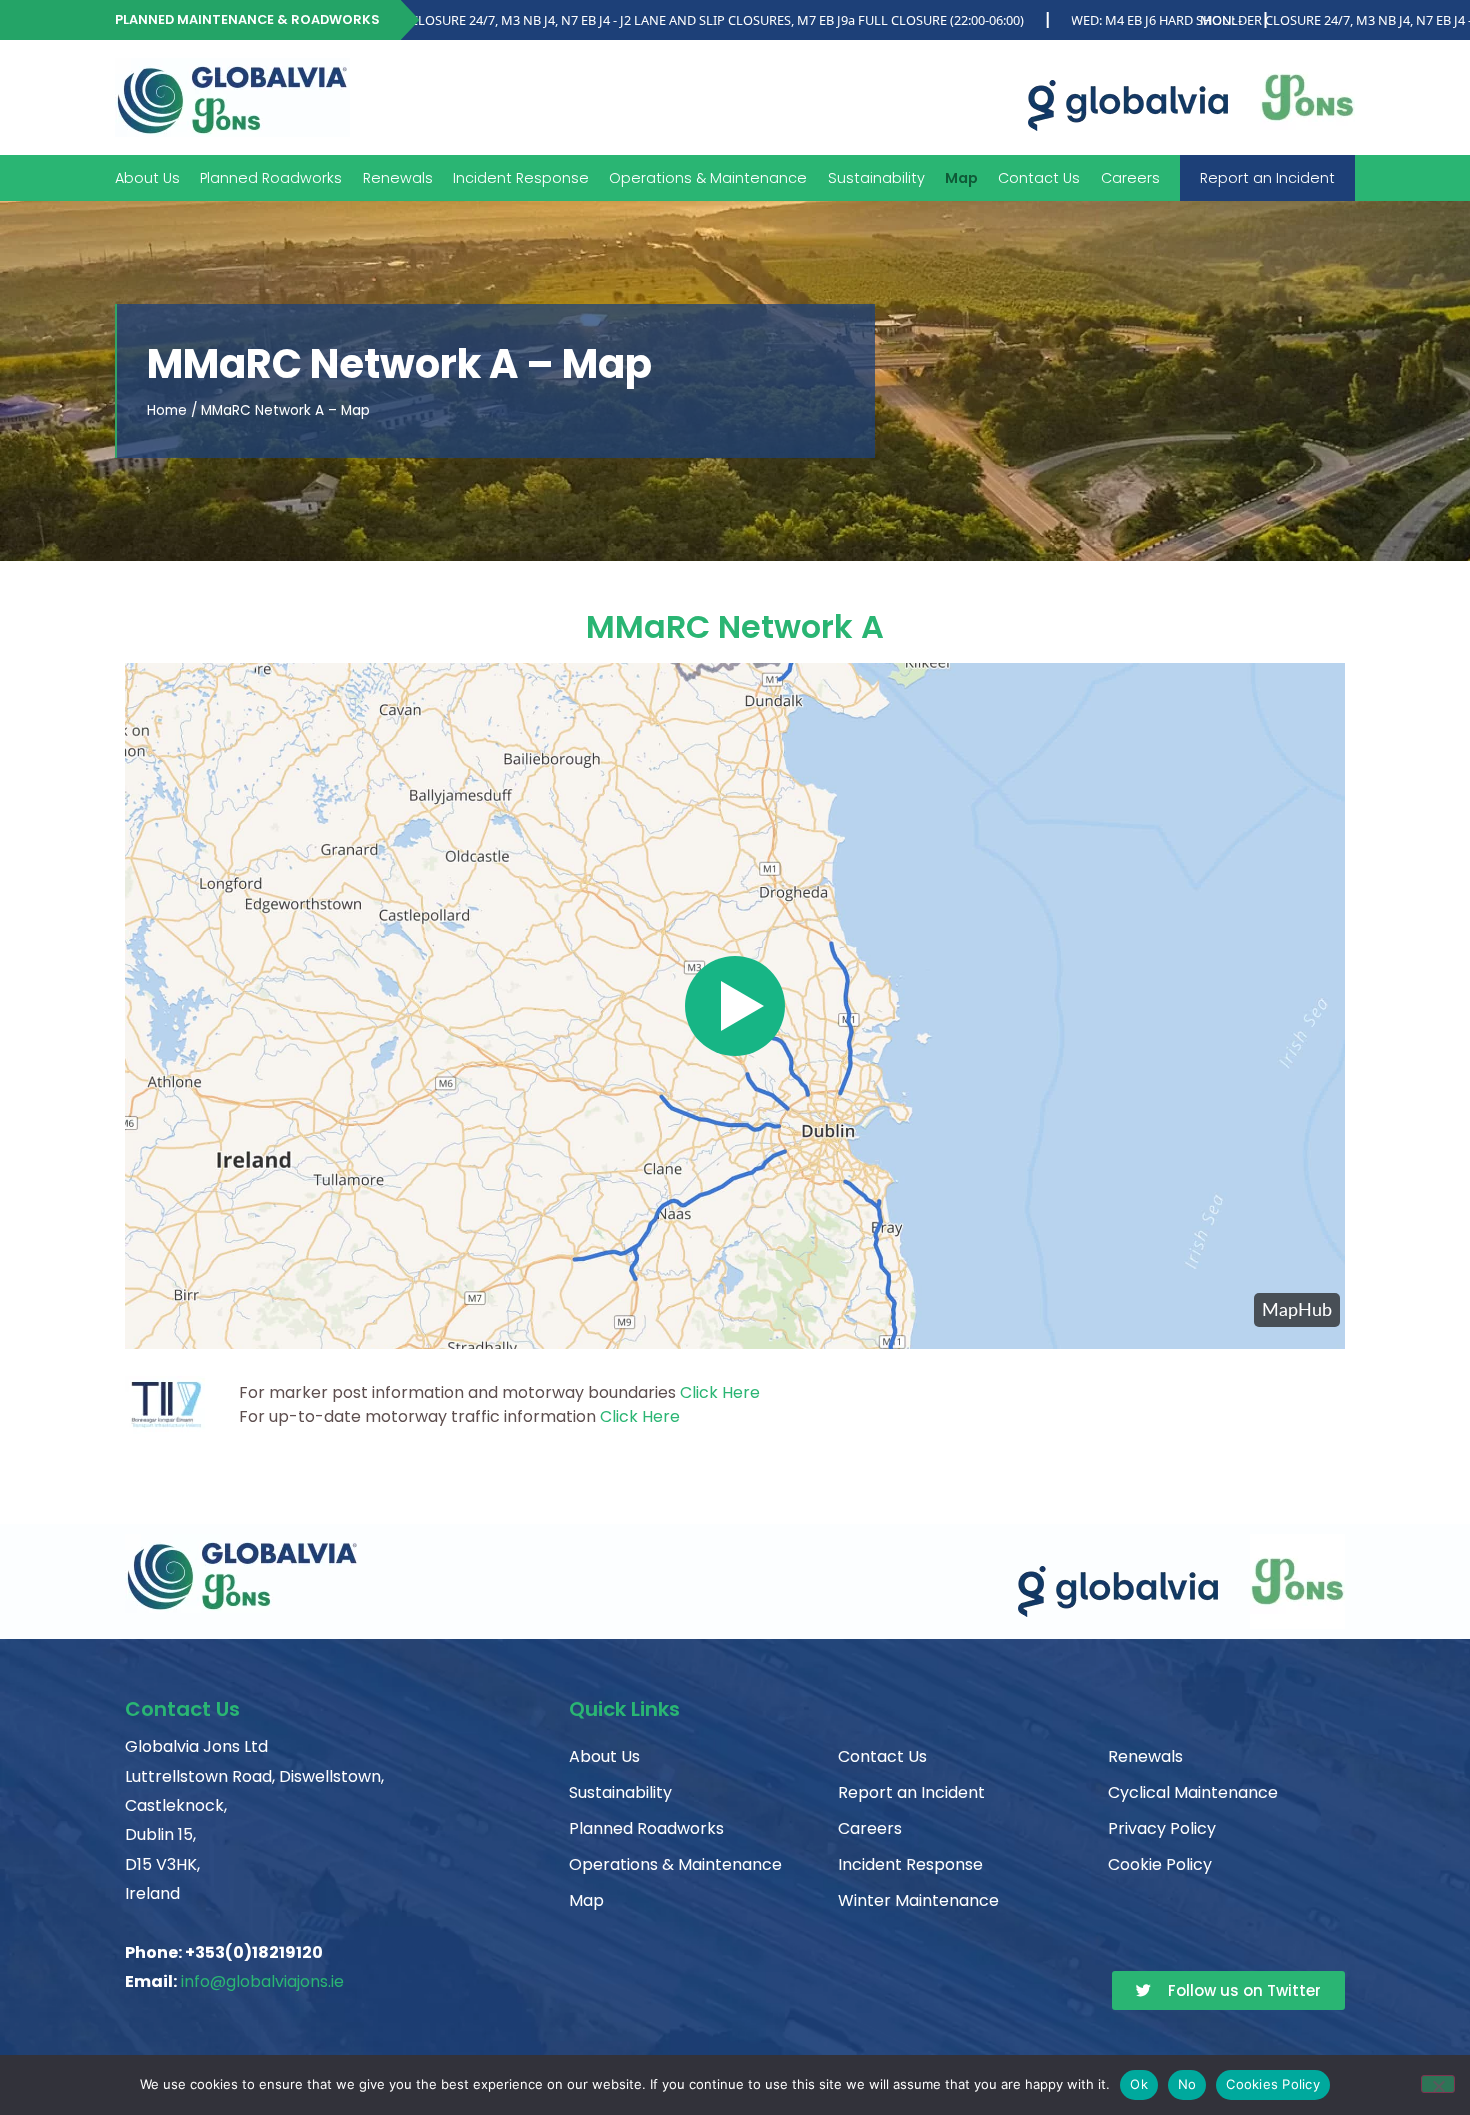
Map (961, 178)
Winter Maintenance (918, 1900)
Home (167, 410)
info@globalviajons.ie (262, 1981)
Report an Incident (1267, 178)
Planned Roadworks (271, 178)
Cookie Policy (1160, 1864)
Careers (1130, 178)
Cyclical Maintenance (1193, 1792)
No (1187, 2084)
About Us (147, 178)
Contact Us (1039, 178)
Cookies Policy (1273, 2084)
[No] (1438, 2084)
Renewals (398, 178)
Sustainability (876, 178)
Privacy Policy (1162, 1828)
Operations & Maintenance (675, 1864)
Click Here (720, 1392)
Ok (1139, 2084)
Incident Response (521, 178)
